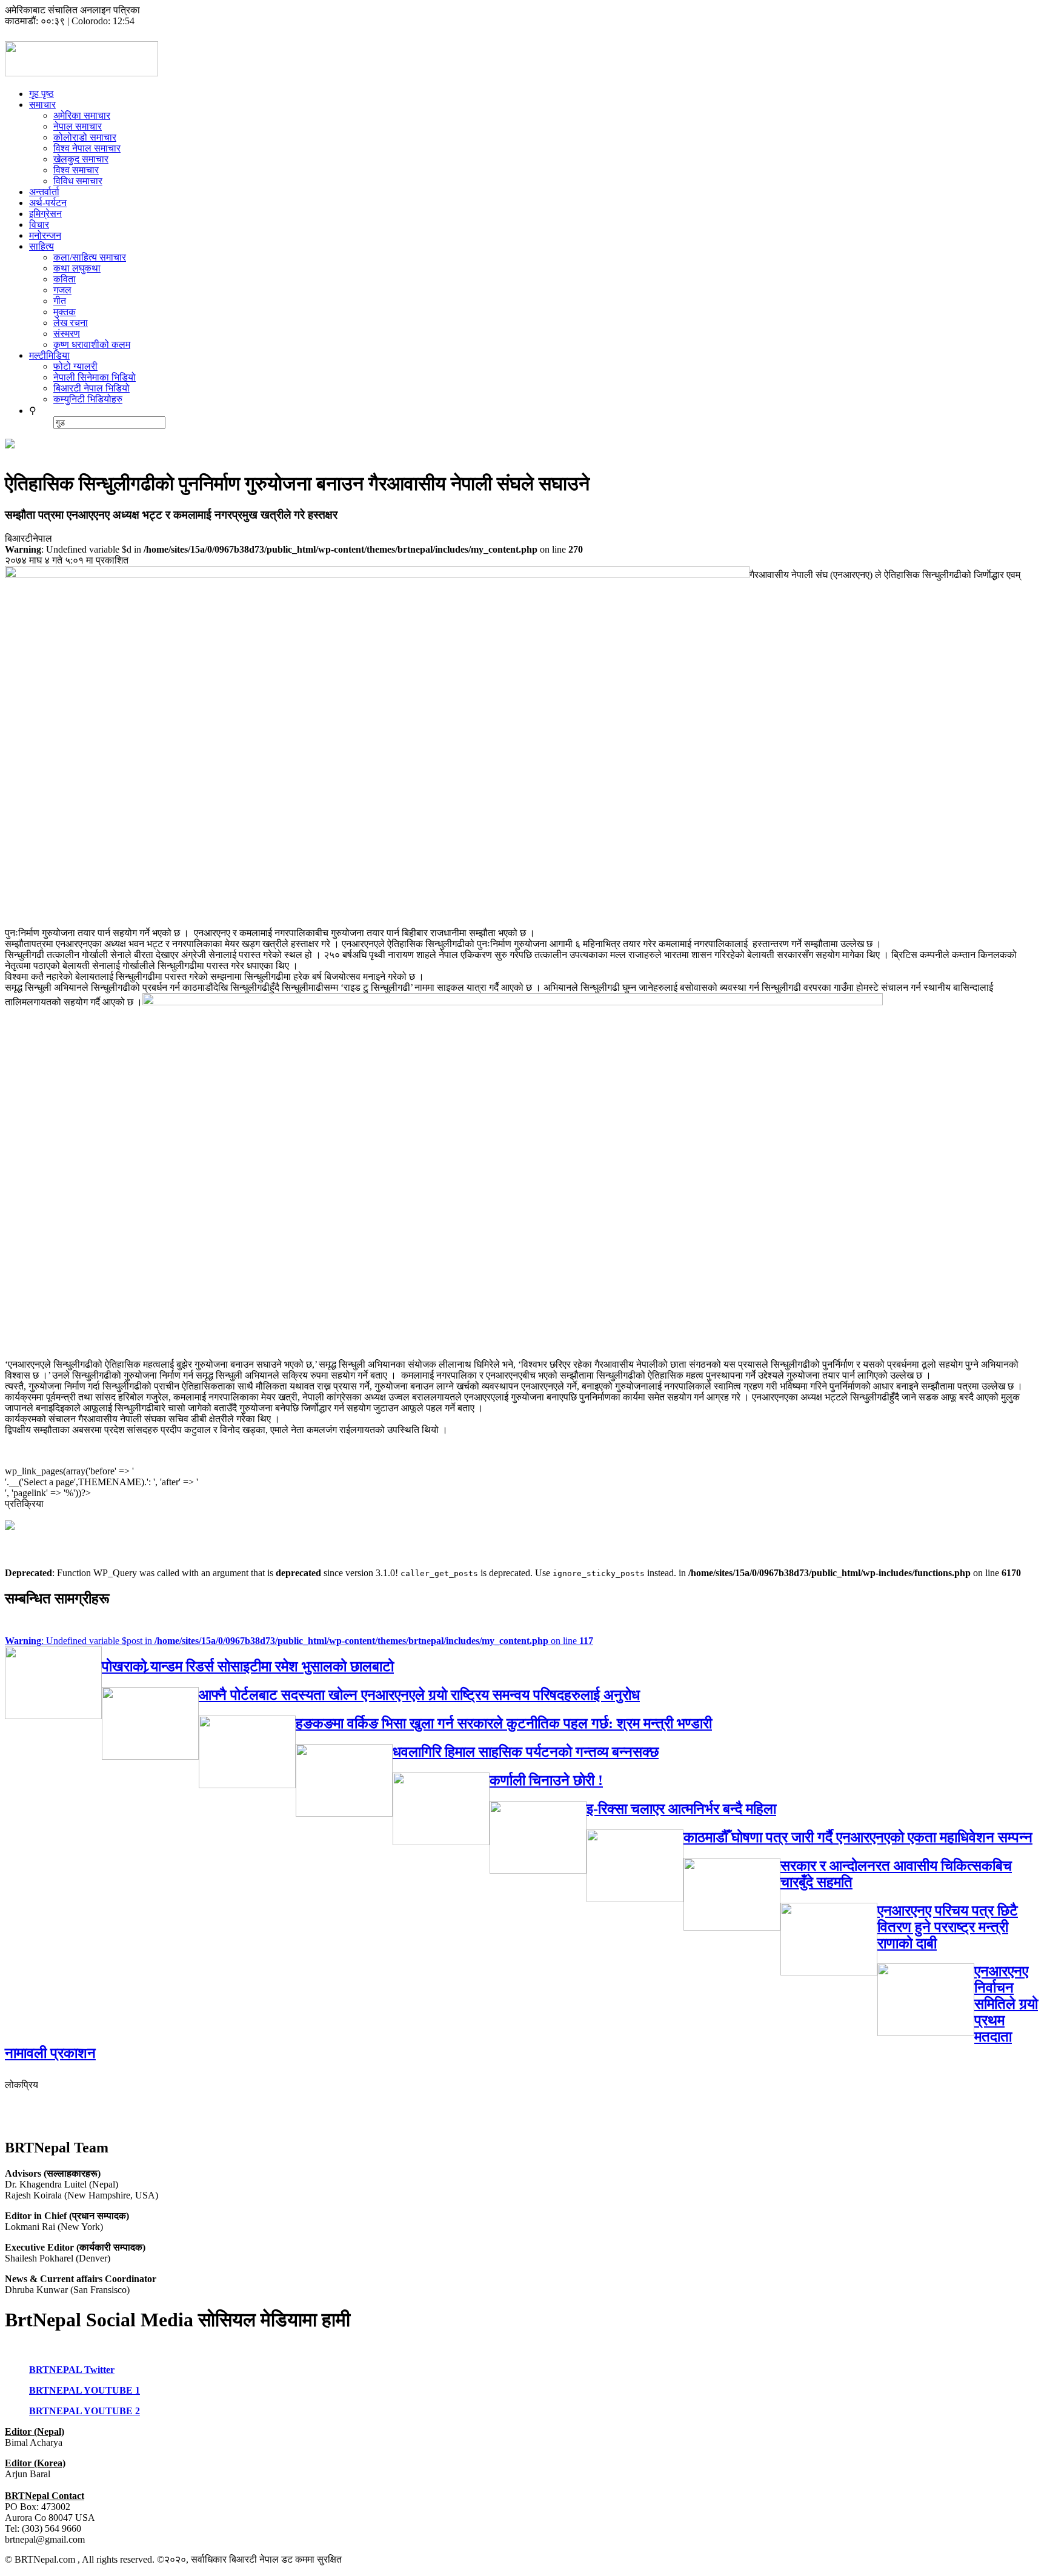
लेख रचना (71, 323)
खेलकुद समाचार (81, 159)
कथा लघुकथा (77, 268)
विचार (39, 225)
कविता (65, 279)
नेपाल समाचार (78, 126)
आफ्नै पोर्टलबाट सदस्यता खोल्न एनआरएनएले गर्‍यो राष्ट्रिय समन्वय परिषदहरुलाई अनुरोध (419, 1695)
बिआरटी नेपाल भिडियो (91, 388)
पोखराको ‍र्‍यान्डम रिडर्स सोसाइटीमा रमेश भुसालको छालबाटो (248, 1666)
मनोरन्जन (45, 235)
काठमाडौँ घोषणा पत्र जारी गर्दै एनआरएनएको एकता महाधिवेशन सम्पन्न (858, 1837)
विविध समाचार (78, 181)
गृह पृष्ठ (42, 94)
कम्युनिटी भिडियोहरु (88, 399)
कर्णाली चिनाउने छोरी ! (546, 1780)
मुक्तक (65, 312)
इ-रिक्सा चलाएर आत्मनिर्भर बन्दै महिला (681, 1809)
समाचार (42, 105)
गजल (62, 290)
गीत (60, 301)
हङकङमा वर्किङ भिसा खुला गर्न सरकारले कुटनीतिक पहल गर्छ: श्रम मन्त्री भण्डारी (504, 1723)
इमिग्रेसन (45, 214)
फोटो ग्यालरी (75, 366)
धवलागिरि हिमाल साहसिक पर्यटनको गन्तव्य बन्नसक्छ (526, 1752)
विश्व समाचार (76, 170)
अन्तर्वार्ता (44, 192)
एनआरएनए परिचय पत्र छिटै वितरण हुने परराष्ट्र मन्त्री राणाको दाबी (948, 1927)
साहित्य (42, 246)
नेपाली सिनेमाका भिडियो (95, 377)
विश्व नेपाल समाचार (87, 148)
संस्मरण (67, 334)
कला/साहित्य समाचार (90, 257)
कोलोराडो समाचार (85, 137)
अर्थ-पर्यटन (48, 203)
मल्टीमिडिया (49, 355)
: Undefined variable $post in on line (299, 1641)
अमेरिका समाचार (82, 115)
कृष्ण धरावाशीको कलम (92, 344)
